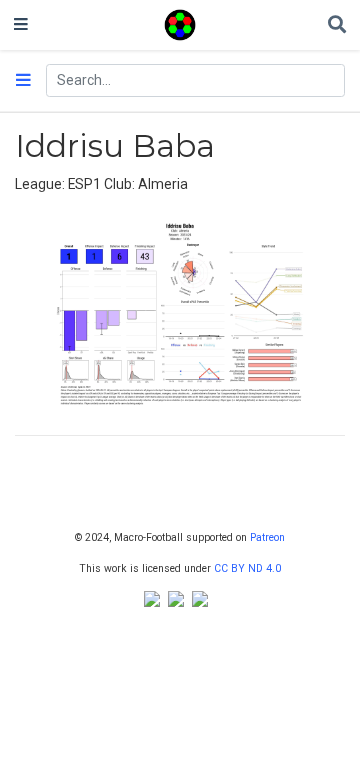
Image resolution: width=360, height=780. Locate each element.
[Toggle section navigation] (23, 81)
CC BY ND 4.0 (247, 568)
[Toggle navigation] (21, 25)
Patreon (267, 537)
